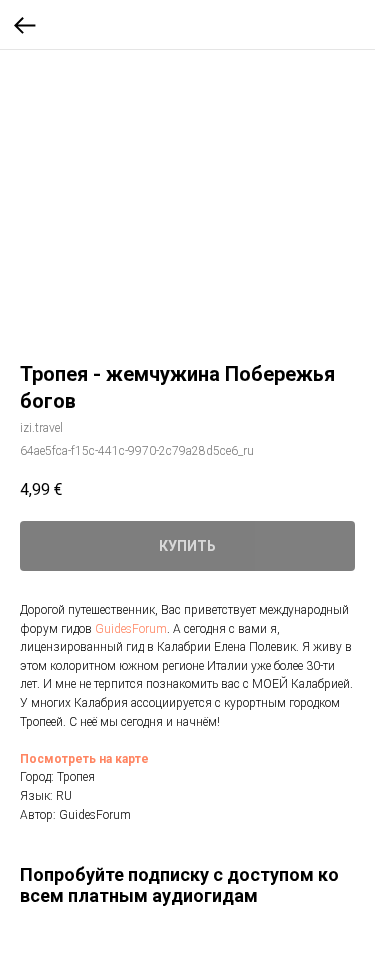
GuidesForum (131, 629)
